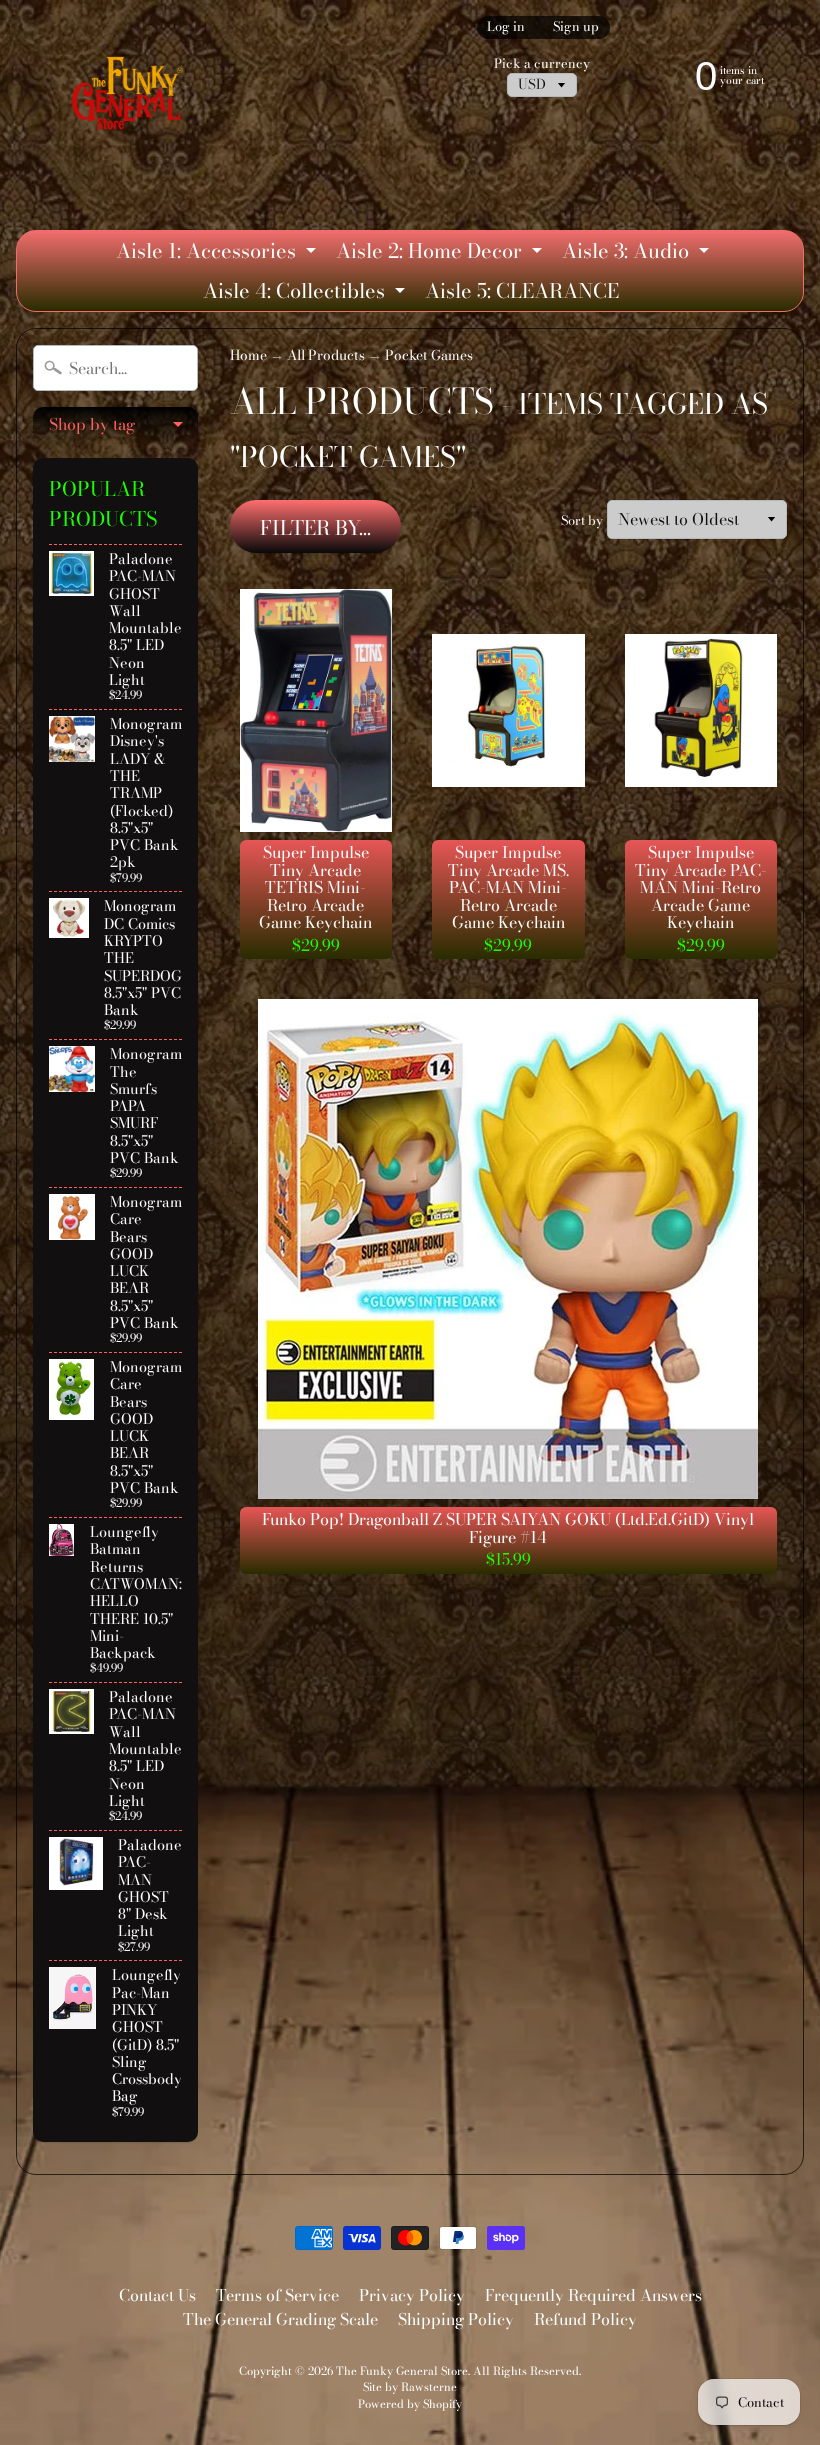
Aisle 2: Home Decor (441, 253)
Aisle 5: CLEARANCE (522, 290)
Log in (506, 27)
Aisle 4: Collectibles (306, 293)
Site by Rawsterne (410, 2386)
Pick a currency (542, 63)
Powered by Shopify (410, 2403)
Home (248, 355)
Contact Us (157, 2295)
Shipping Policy (456, 2319)
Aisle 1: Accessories (218, 253)
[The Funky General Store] (130, 97)
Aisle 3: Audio (638, 253)
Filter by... (315, 527)
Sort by (582, 520)
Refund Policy (585, 2319)
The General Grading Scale (280, 2319)
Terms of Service (277, 2295)
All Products (326, 355)
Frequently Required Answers (593, 2295)
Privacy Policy (412, 2295)
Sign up (576, 27)
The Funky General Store (402, 2370)
